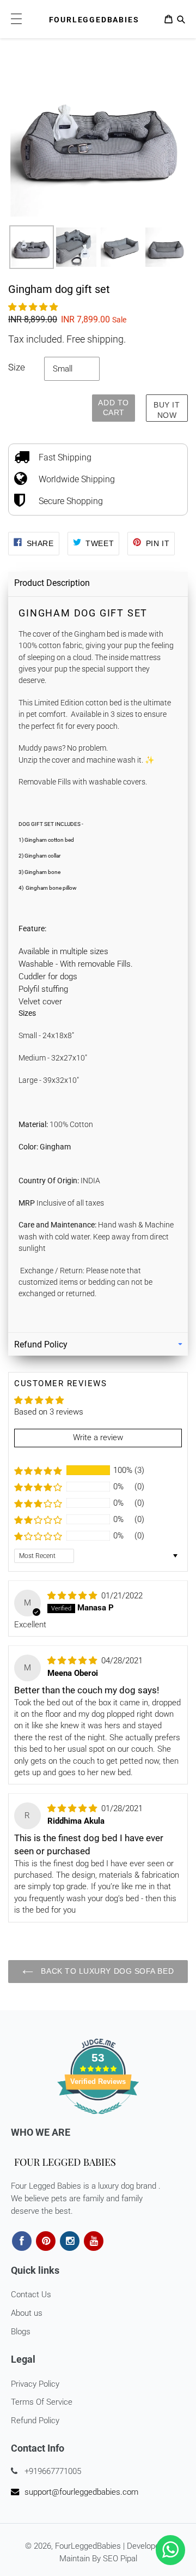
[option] (32, 242)
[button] (33, 307)
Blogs (21, 2332)
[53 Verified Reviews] (98, 2120)
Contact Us (31, 2295)
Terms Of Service (42, 2402)
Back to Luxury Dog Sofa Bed (106, 1971)
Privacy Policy (35, 2384)
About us (27, 2313)
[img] (73, 1596)
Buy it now (167, 410)
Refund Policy (35, 2421)
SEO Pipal (120, 2559)
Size (17, 367)
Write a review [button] (98, 1437)
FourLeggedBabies (88, 2546)
